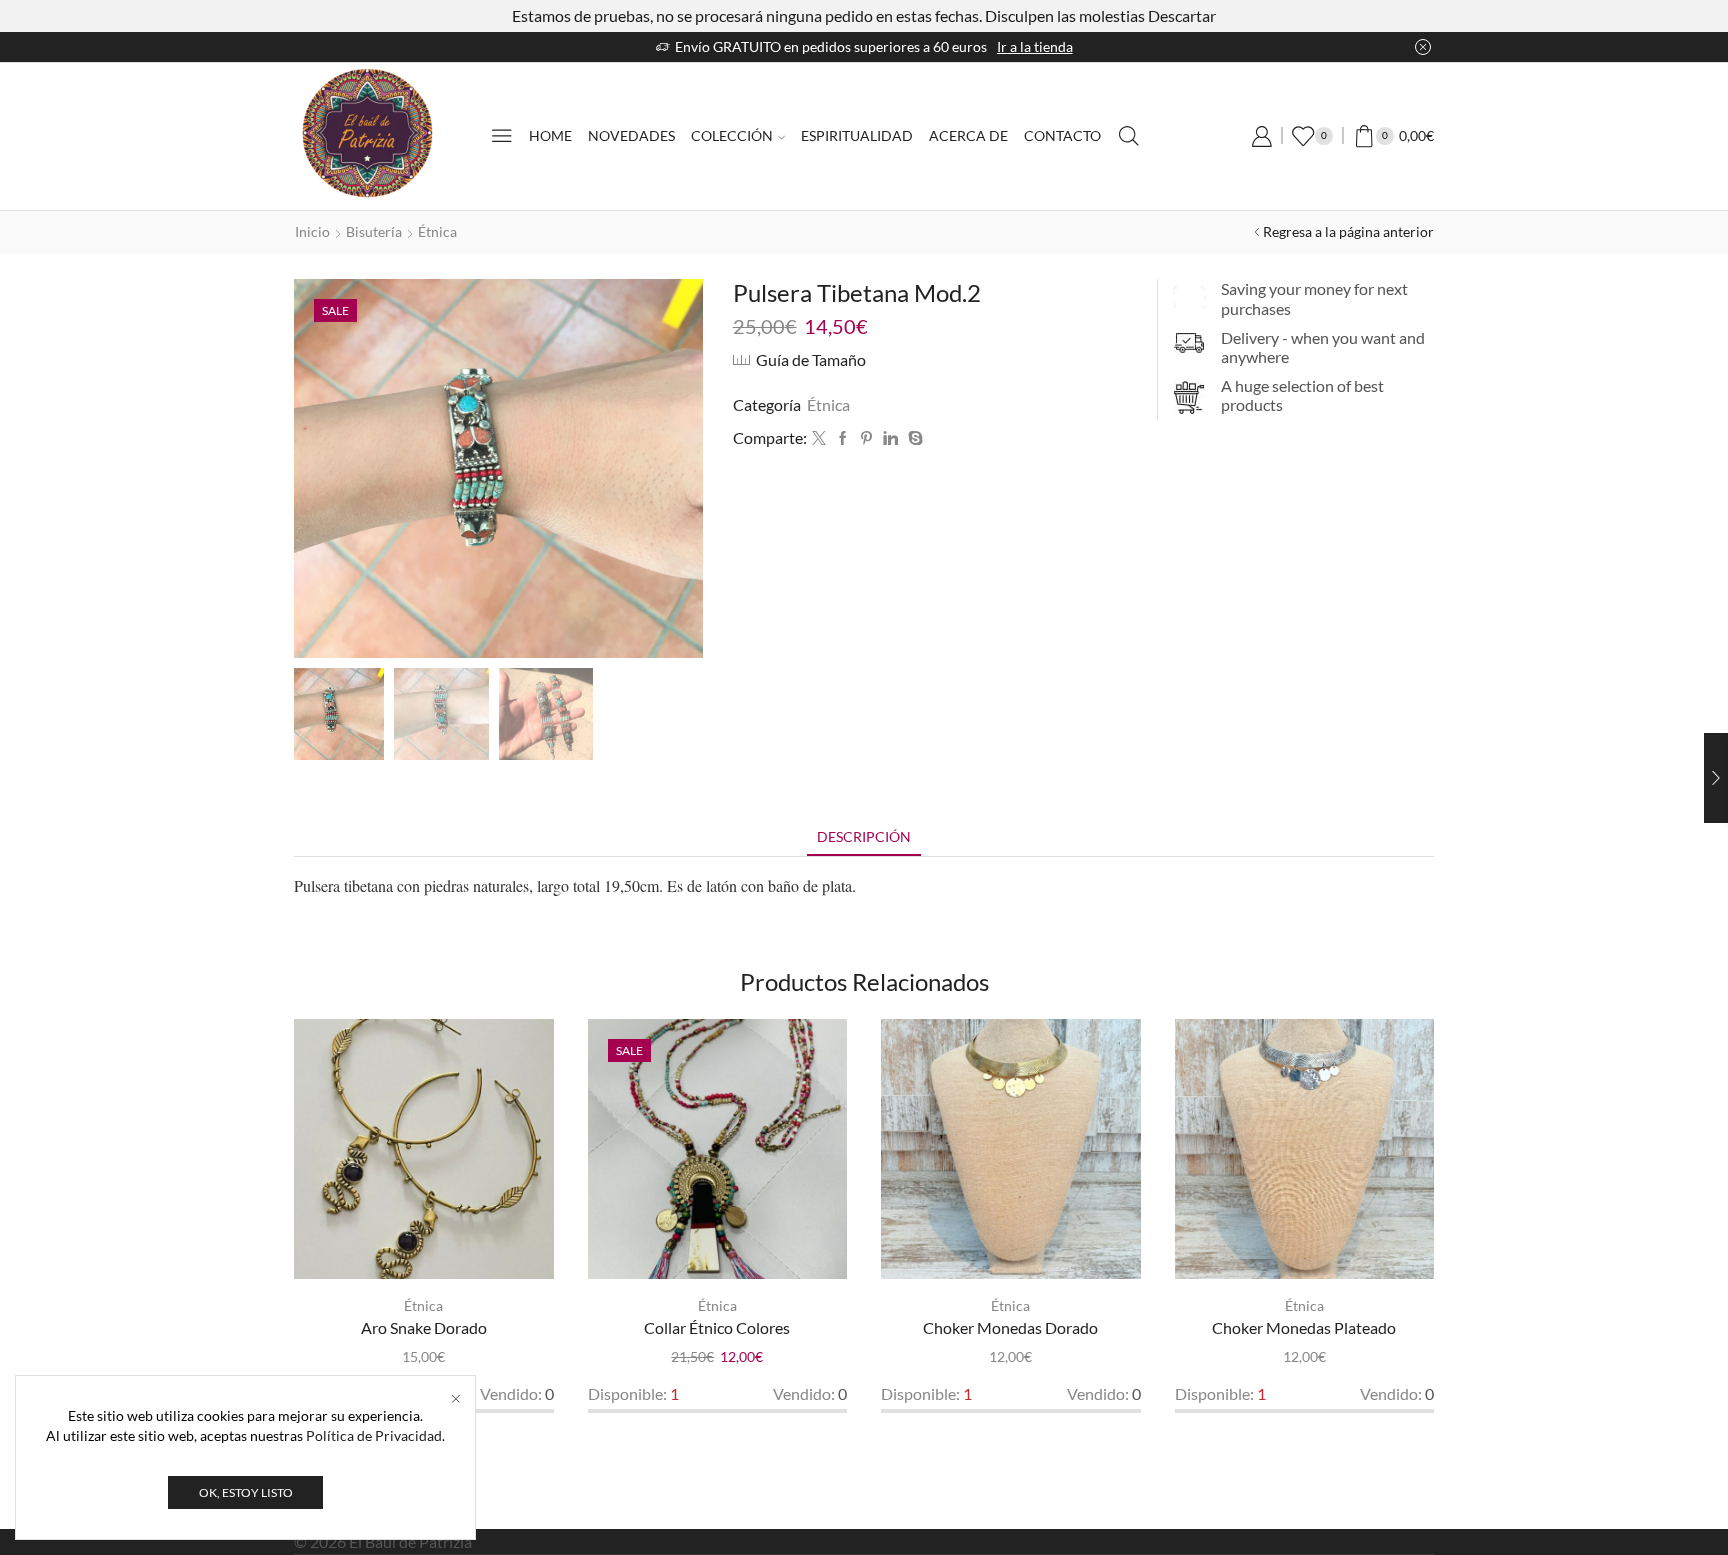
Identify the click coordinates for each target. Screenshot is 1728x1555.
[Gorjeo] (819, 438)
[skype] (913, 438)
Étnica (437, 231)
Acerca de (968, 135)
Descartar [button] (1182, 15)
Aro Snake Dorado (424, 1327)
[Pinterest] (866, 438)
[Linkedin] (890, 438)
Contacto (1062, 135)
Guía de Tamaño (811, 359)
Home (550, 135)
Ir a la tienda (1035, 46)
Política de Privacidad (374, 1435)
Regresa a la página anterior (1348, 231)
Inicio (312, 231)
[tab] (864, 836)
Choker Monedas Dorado (1010, 1327)
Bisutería (374, 231)
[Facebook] (843, 438)
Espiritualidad (857, 135)
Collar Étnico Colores (717, 1327)
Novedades (631, 135)
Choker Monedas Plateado (1304, 1327)
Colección (732, 135)
